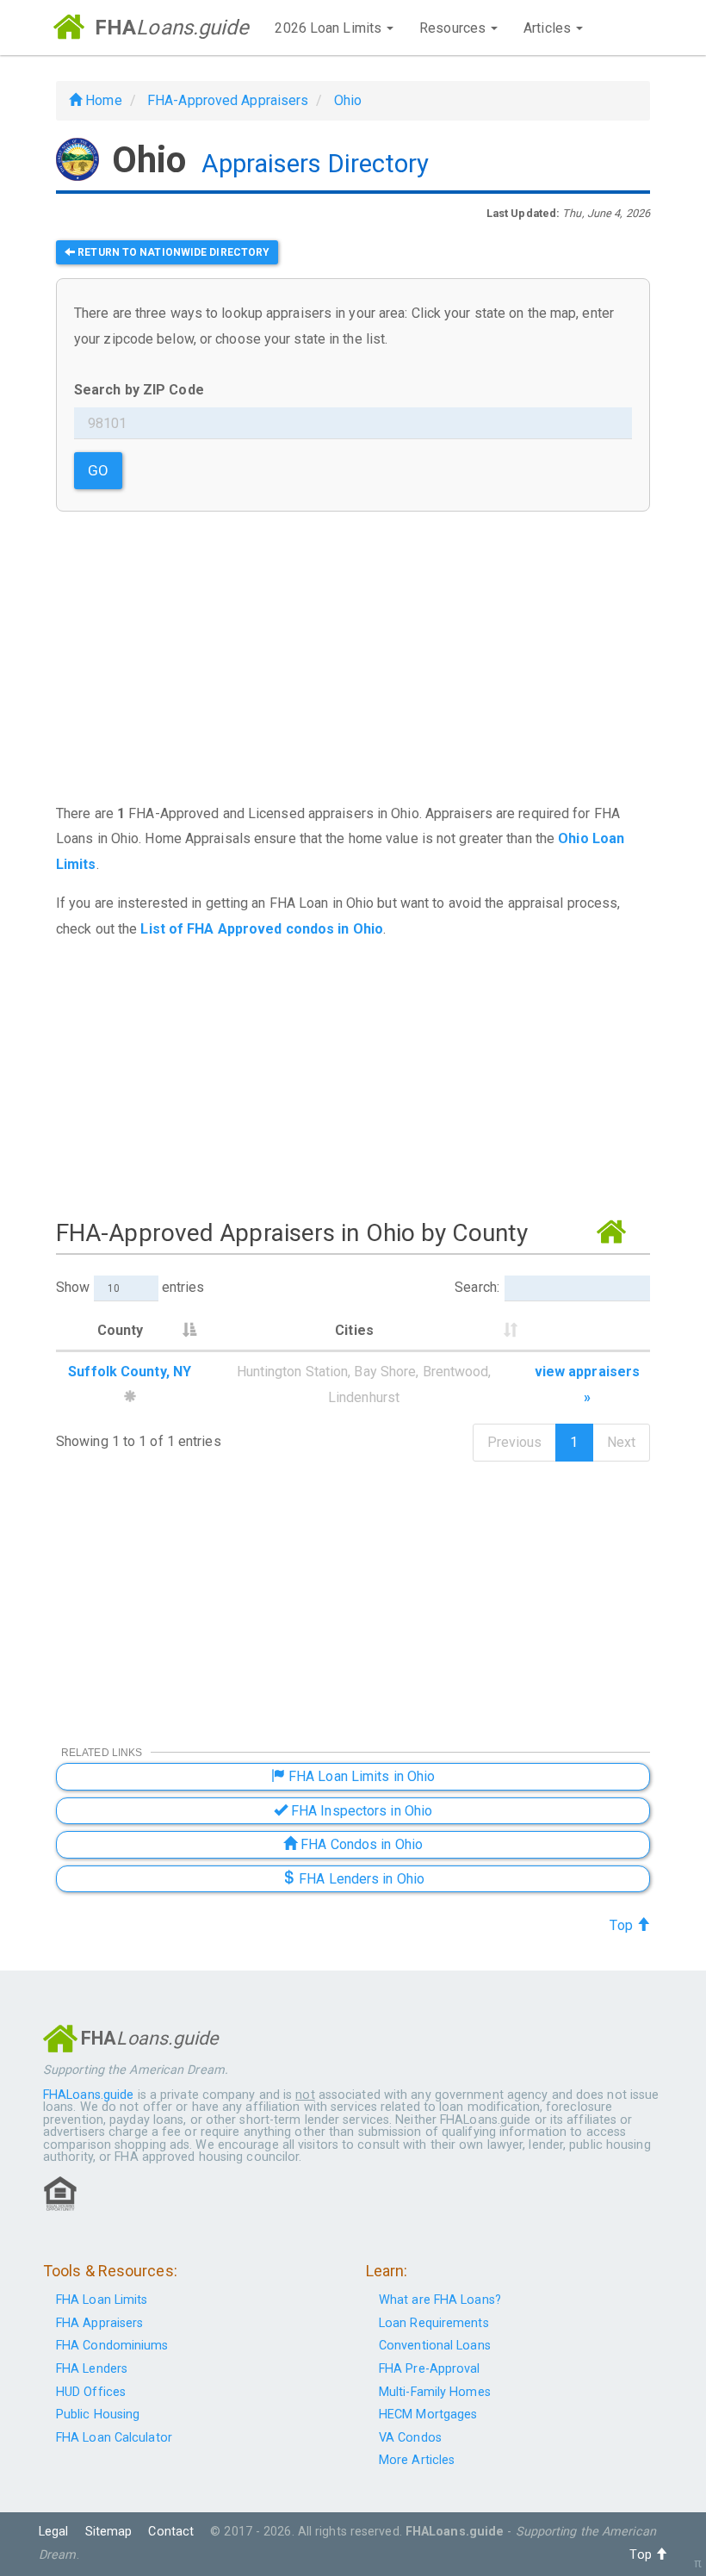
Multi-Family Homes (435, 2392)
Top (622, 1925)
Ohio (348, 100)
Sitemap (109, 2532)
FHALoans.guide (88, 2095)
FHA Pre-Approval (430, 2369)
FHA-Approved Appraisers (228, 100)
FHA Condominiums (112, 2346)
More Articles (417, 2460)
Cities (354, 1330)
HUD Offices (91, 2392)
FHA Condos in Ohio (360, 1844)
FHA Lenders (92, 2369)
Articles (549, 28)
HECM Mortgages (428, 2415)
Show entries (130, 1287)
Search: (477, 1287)
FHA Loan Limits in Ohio (360, 1776)
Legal (54, 2532)
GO (98, 470)
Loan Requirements (434, 2323)
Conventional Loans (435, 2346)
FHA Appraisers (99, 2323)
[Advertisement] (353, 1076)
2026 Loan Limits (330, 28)
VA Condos (410, 2438)
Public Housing (98, 2415)
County (121, 1330)
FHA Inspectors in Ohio (360, 1811)
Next (621, 1442)
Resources (454, 28)
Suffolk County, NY (130, 1372)
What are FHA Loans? (440, 2300)
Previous (515, 1442)
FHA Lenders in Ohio (360, 1879)
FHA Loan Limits (102, 2300)
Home (102, 100)
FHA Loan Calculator (114, 2438)
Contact (171, 2532)
